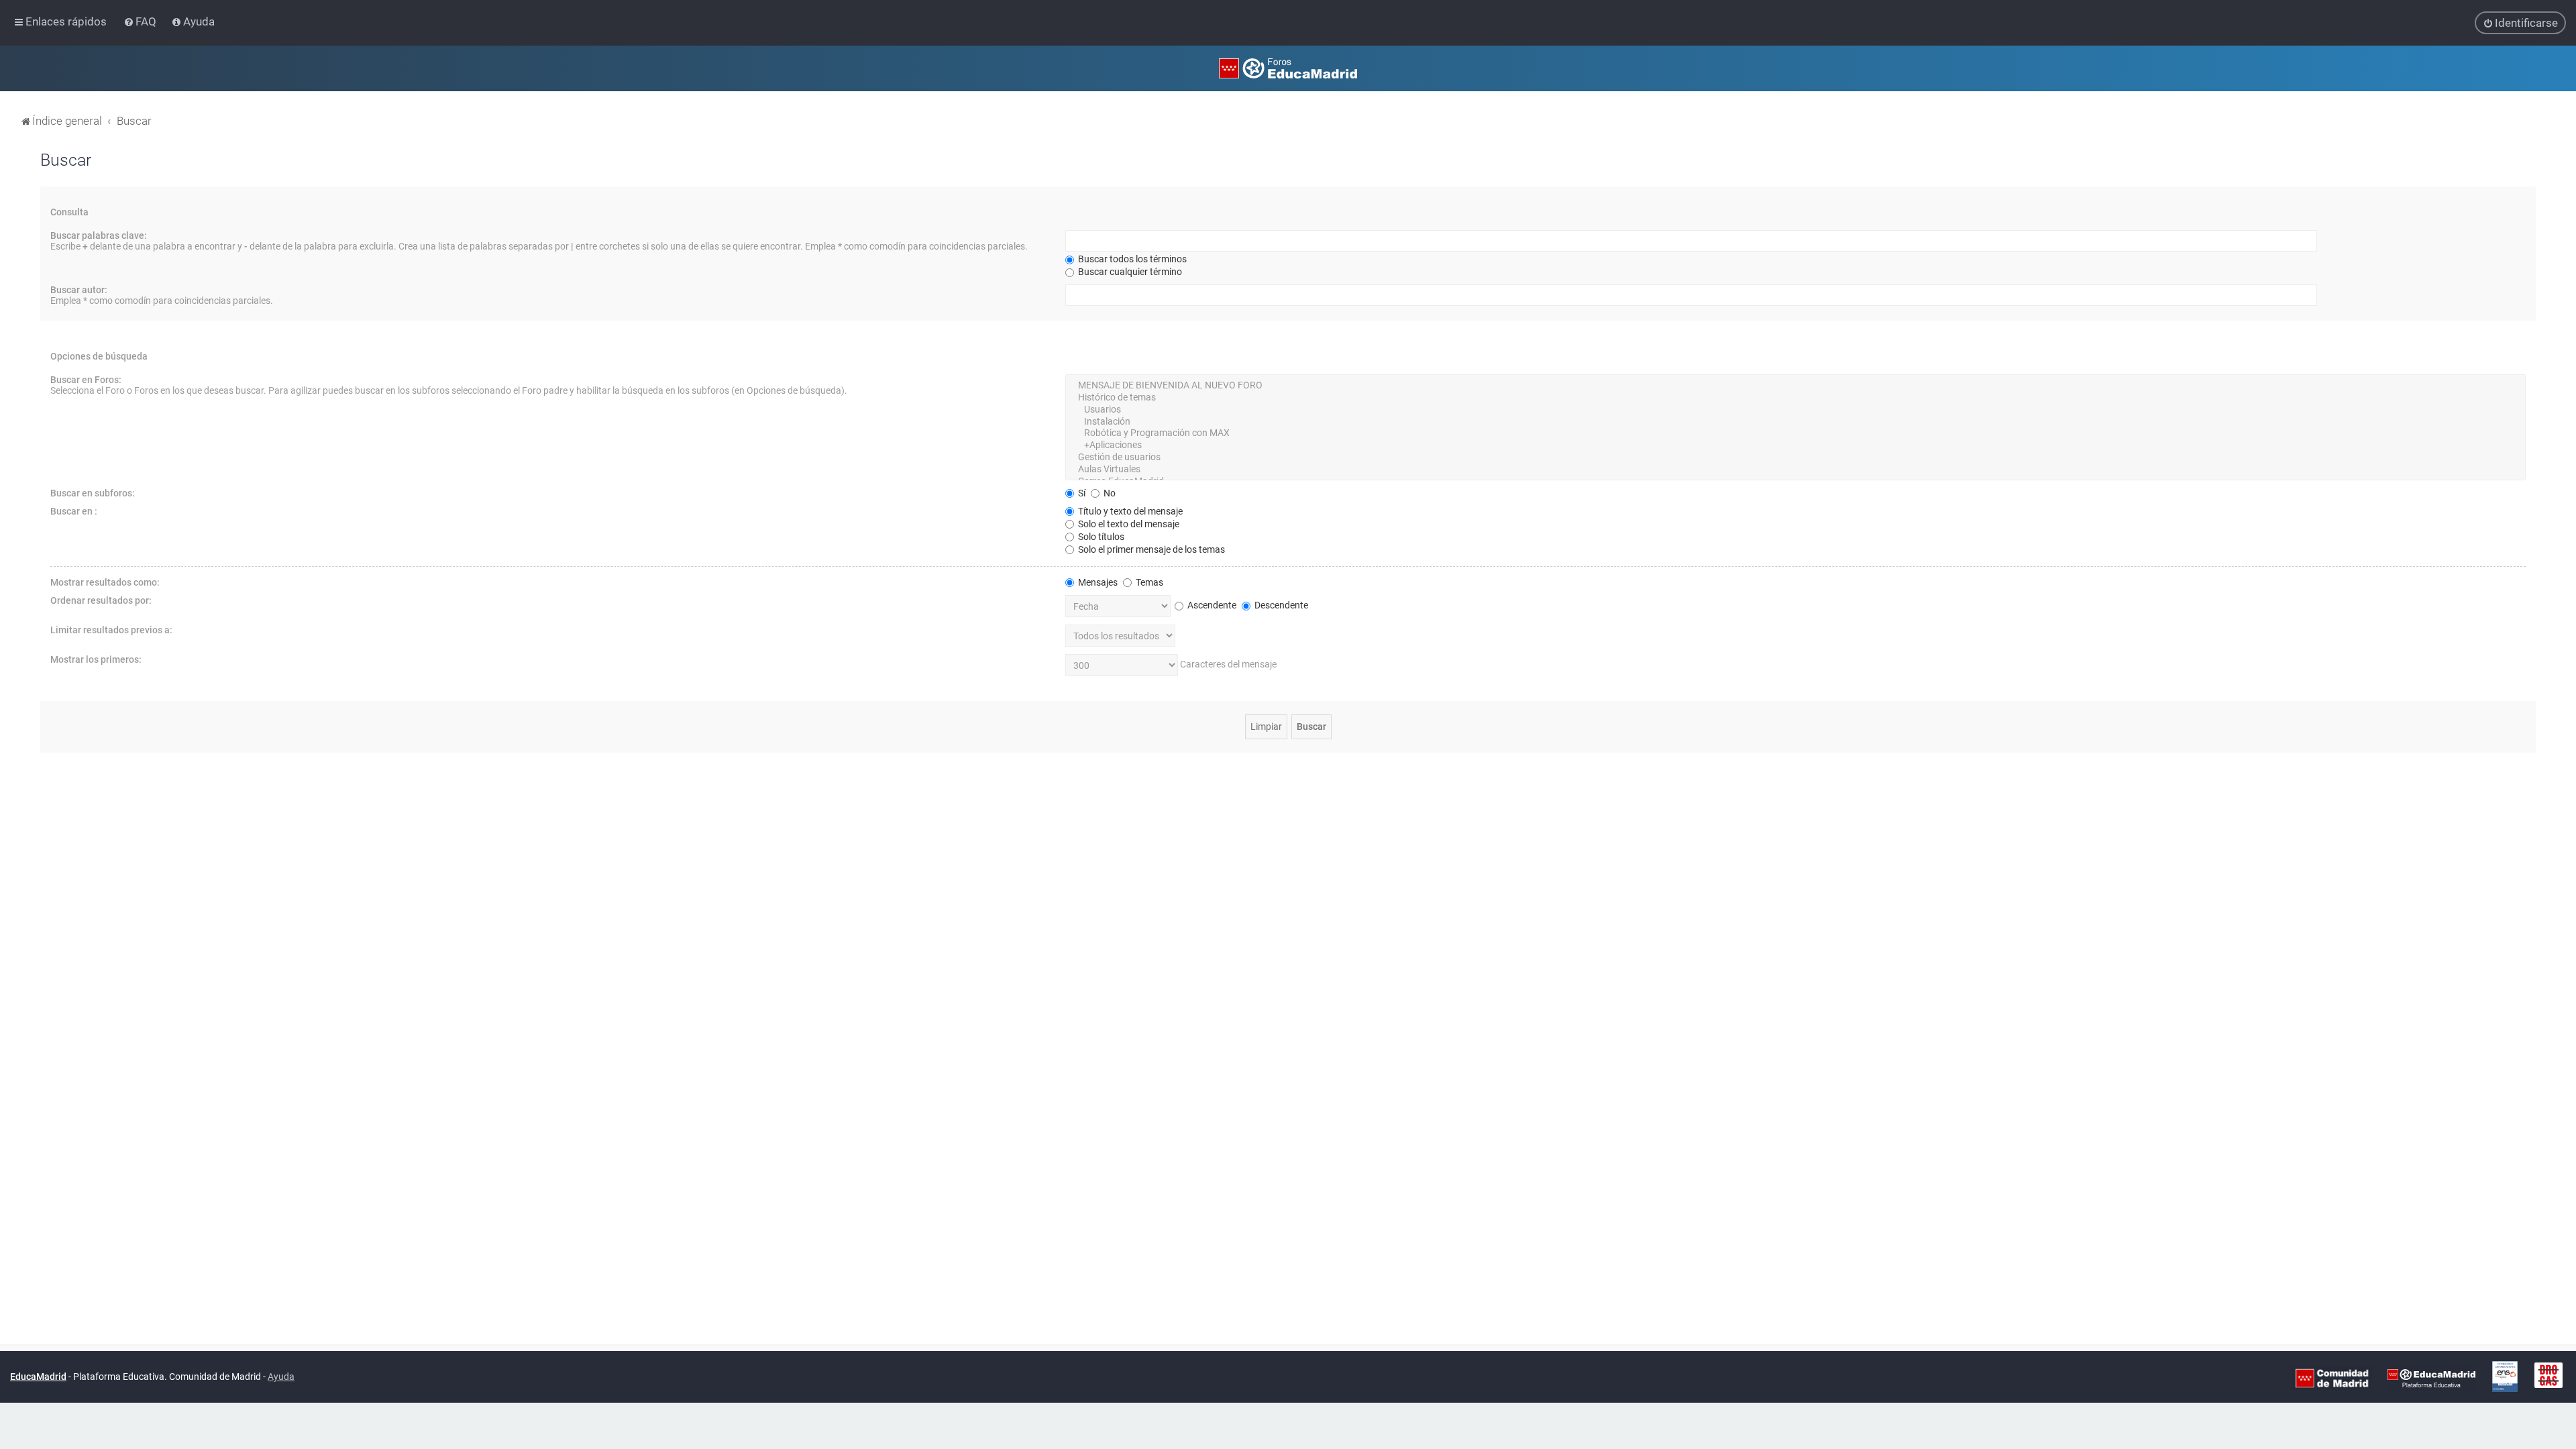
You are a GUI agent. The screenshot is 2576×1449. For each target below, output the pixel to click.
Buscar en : (74, 511)
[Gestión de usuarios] (1795, 458)
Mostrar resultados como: (105, 582)
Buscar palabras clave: (99, 235)
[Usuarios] (1795, 410)
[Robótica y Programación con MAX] (1795, 433)
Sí (1081, 493)
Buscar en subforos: (93, 493)
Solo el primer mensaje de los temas (1150, 549)
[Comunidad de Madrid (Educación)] (2332, 1377)
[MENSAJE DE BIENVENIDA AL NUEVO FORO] (1795, 386)
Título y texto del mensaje (1129, 511)
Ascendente (1211, 605)
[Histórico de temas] (1795, 398)
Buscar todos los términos (1131, 259)
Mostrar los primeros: (96, 659)
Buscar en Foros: (86, 380)
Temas (1148, 582)
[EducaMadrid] (2431, 1377)
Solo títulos (1100, 537)
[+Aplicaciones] (1795, 445)
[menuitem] (141, 21)
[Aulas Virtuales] (1795, 470)
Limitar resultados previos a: (111, 630)
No (1109, 493)
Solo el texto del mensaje (1128, 524)
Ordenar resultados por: (101, 600)
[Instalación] (1795, 422)
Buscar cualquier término (1129, 272)
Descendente (1280, 605)
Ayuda (281, 1377)
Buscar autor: (79, 290)
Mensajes (1097, 582)
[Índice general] (1288, 68)
